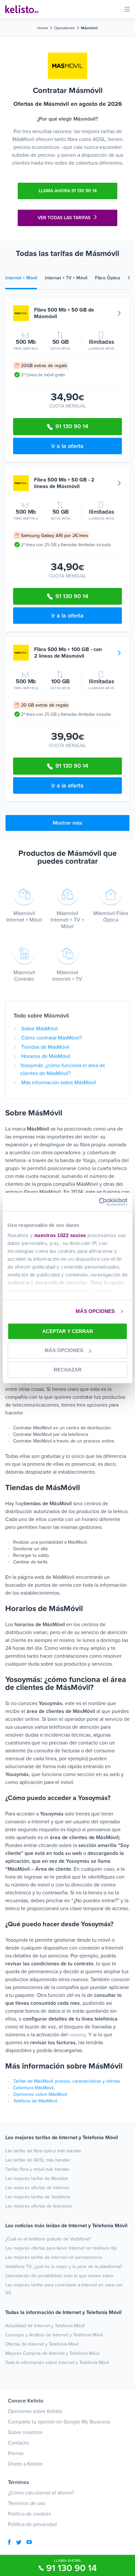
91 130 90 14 (71, 2568)
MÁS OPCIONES (95, 1311)
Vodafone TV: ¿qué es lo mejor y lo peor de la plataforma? (64, 2267)
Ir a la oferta (67, 446)
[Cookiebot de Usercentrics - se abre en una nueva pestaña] (99, 1202)
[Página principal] (22, 9)
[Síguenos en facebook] (9, 2543)
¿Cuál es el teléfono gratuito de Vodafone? (48, 2239)
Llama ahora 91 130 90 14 (68, 191)
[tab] (25, 279)
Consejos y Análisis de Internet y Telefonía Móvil (54, 2335)
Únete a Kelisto (25, 2464)
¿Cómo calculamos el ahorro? (41, 2493)
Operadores (65, 28)
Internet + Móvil (21, 278)
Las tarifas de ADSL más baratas (38, 2160)
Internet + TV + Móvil (66, 278)
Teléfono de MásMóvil (35, 2101)
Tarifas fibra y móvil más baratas (37, 2169)
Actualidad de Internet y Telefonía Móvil (45, 2326)
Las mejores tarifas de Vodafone (38, 2197)
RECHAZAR (68, 1370)
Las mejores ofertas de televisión (39, 2206)
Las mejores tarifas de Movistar (37, 2178)
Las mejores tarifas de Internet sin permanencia (53, 2257)
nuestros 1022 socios (60, 1235)
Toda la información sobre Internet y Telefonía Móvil (57, 2363)
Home (43, 28)
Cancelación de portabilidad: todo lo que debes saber (59, 2276)
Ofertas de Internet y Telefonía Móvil (42, 2344)
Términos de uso (27, 2503)
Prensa (16, 2453)
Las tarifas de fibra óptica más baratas (43, 2151)
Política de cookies (29, 2514)
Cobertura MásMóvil (33, 2088)
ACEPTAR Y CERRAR (68, 1331)
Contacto (18, 2443)
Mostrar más (67, 823)
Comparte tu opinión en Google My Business (59, 2422)
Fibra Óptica (108, 278)
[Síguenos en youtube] (29, 2543)
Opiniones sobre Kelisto (35, 2411)
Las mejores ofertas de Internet (37, 2188)
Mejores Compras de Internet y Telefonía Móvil (52, 2353)
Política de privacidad (32, 2524)
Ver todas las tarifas (64, 218)
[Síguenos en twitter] (19, 2543)
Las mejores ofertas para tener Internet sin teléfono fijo (61, 2248)
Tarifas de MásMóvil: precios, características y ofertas (67, 2081)
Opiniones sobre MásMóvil (40, 2094)
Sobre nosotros (25, 2432)
